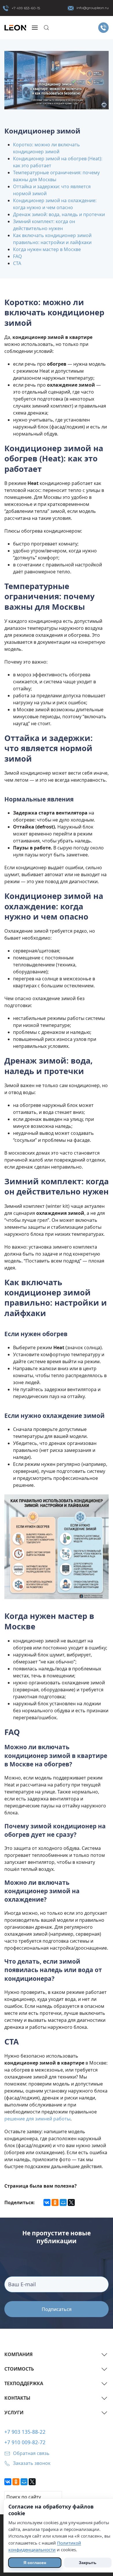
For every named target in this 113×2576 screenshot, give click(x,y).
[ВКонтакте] (47, 2202)
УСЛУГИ (14, 2413)
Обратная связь (31, 2453)
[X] (71, 2202)
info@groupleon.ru (93, 8)
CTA (17, 263)
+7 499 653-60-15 (26, 8)
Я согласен (35, 2563)
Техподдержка (24, 2383)
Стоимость (19, 2369)
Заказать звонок (32, 2463)
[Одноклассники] (55, 2202)
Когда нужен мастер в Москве (47, 249)
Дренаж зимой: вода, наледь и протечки (59, 214)
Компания (19, 2354)
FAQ (18, 256)
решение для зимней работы (37, 2119)
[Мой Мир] (63, 2202)
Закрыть (88, 2563)
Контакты (17, 2398)
